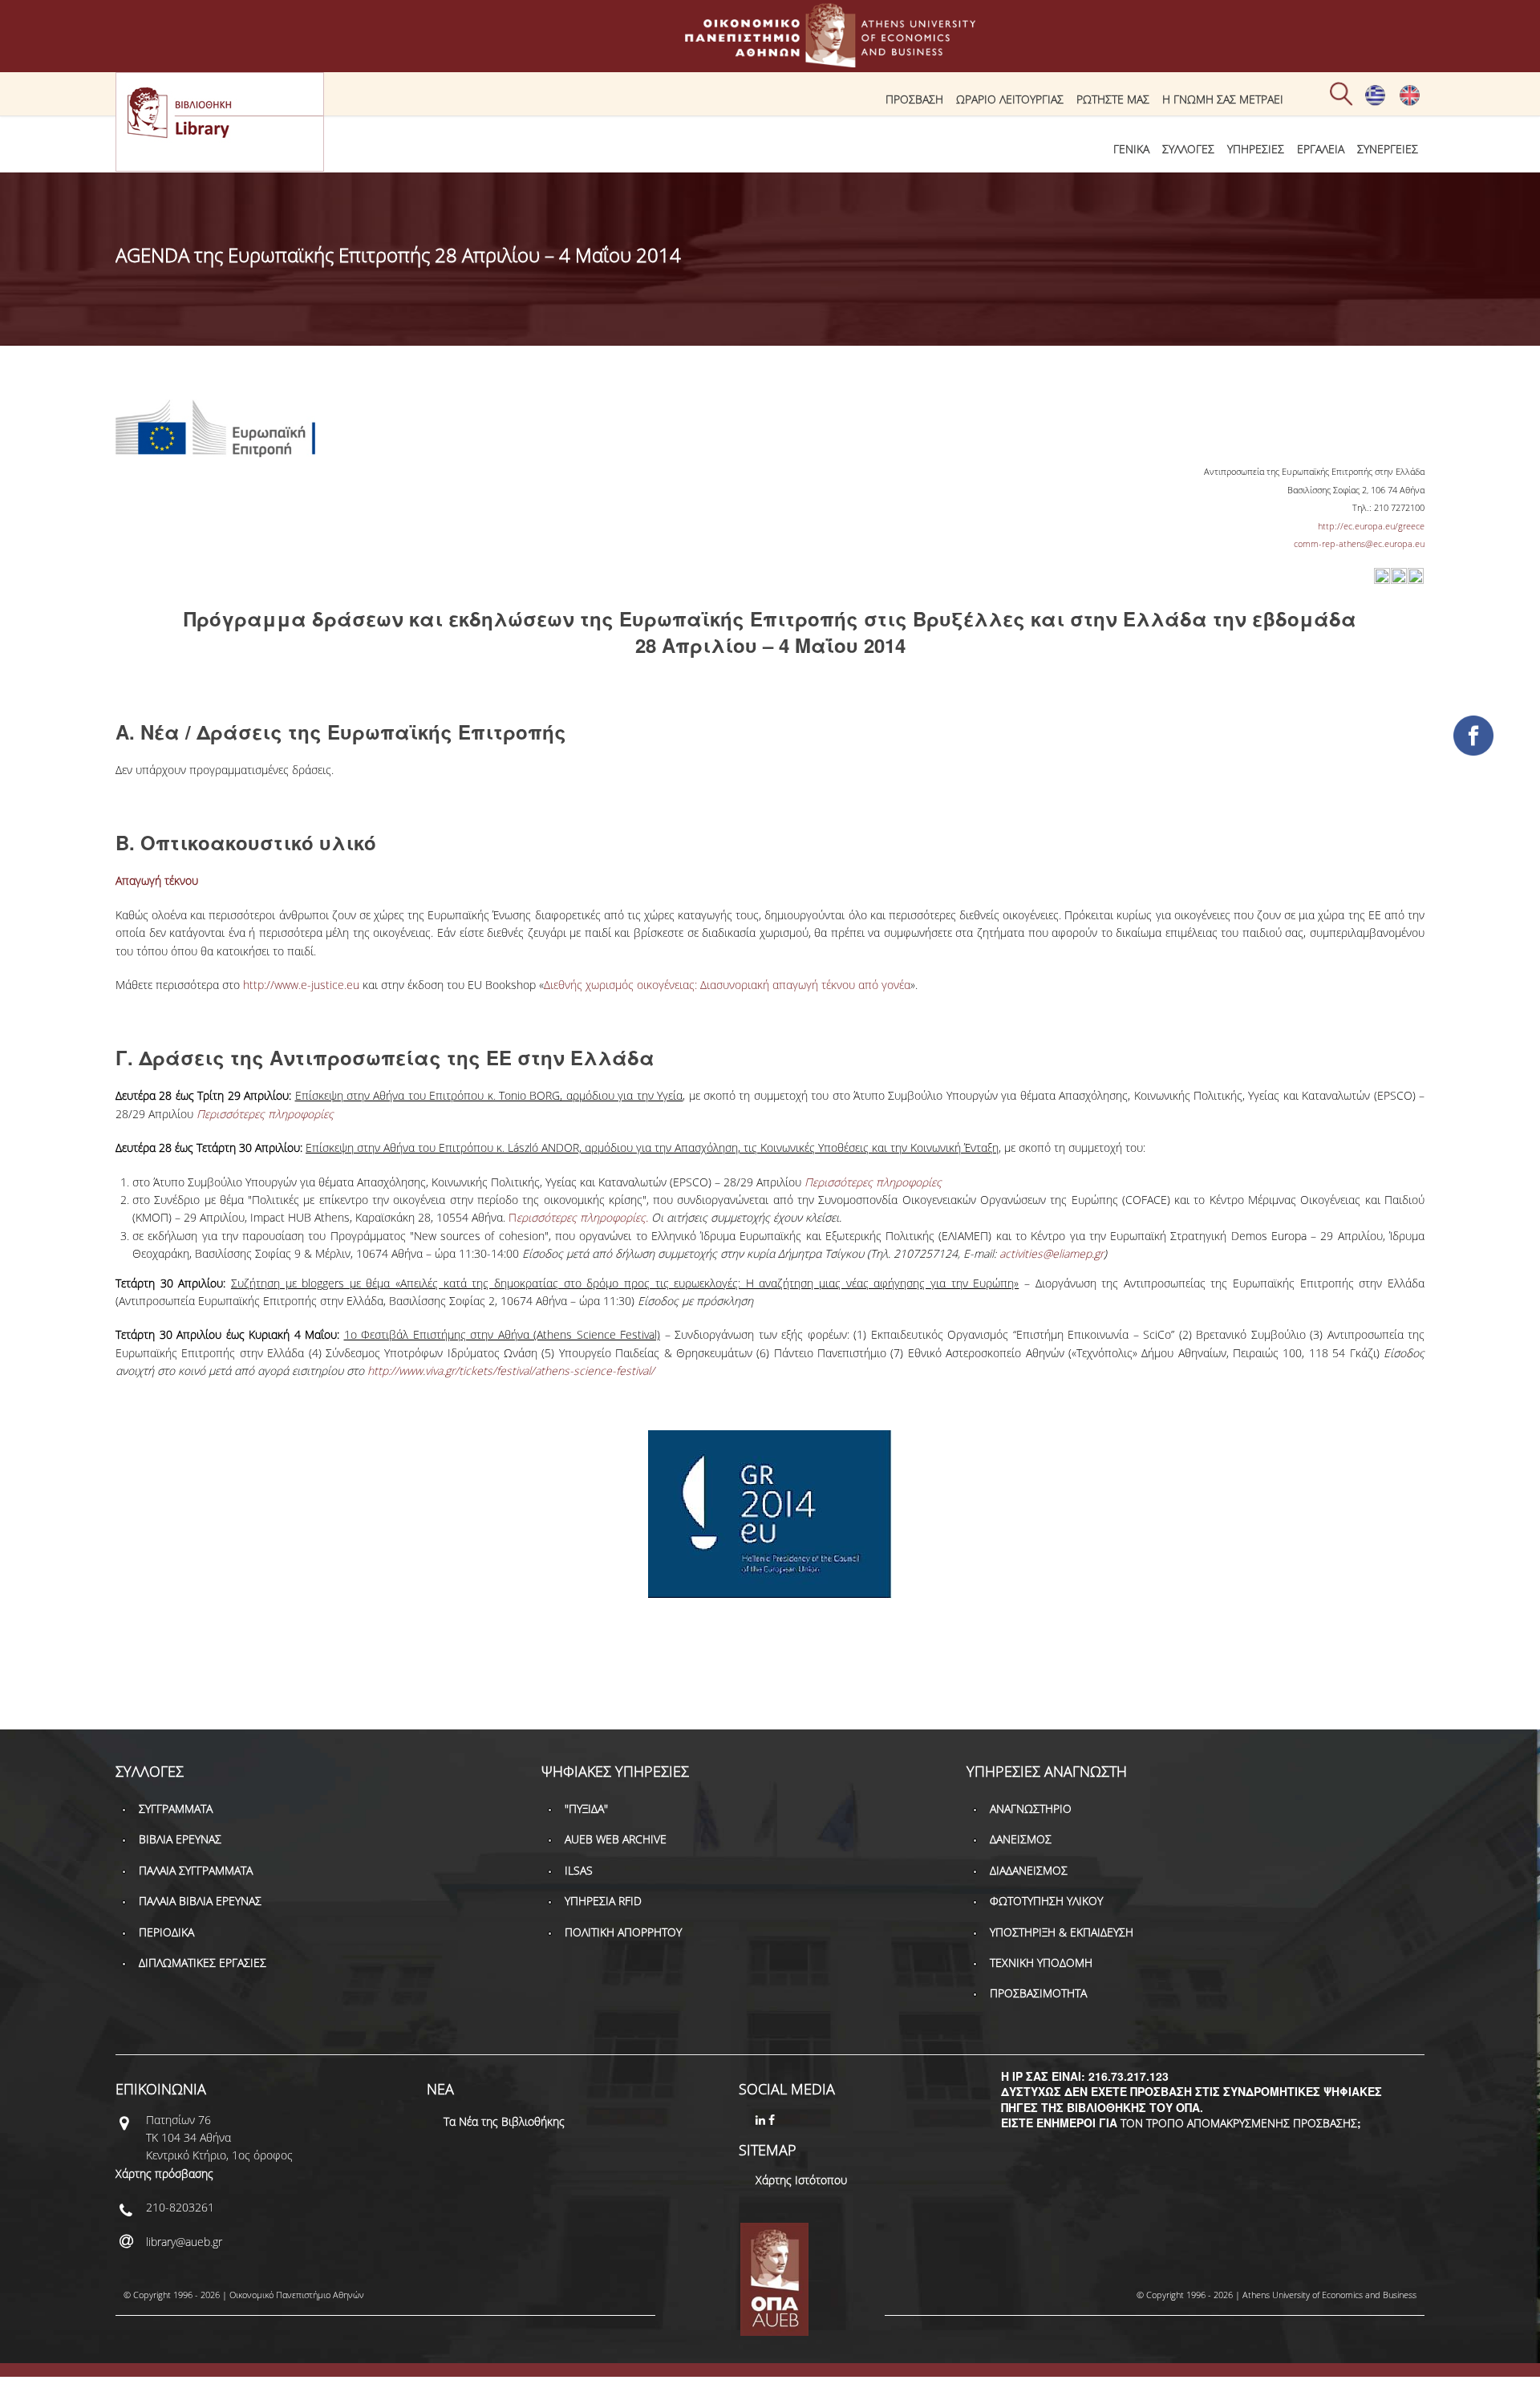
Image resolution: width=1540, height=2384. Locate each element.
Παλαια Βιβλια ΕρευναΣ (200, 1901)
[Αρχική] (770, 60)
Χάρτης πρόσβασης (164, 2173)
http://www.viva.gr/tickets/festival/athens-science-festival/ (511, 1370)
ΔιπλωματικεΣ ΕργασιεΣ (203, 1962)
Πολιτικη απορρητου (623, 1932)
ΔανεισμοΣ (1021, 1839)
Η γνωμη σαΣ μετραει (1223, 99)
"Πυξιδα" (586, 1808)
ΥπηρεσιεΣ (1256, 149)
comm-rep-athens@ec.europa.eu (1359, 543)
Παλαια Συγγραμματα (196, 1870)
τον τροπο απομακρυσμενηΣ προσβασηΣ (1239, 2123)
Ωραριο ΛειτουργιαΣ (1010, 99)
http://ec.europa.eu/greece (1371, 526)
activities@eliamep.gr (1052, 1253)
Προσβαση (914, 99)
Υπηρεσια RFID (603, 1901)
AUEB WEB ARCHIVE (616, 1839)
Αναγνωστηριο (1031, 1808)
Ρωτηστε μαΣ (1113, 99)
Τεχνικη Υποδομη (1041, 1962)
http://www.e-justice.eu (301, 985)
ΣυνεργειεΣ (1388, 149)
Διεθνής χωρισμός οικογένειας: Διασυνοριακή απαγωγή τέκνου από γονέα (727, 985)
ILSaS (579, 1870)
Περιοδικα (166, 1932)
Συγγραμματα (176, 1808)
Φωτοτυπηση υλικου (1046, 1901)
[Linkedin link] (762, 2120)
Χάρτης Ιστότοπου (801, 2180)
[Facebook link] (773, 2120)
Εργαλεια (1321, 149)
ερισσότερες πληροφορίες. (582, 1217)
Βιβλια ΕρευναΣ (180, 1839)
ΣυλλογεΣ (1188, 149)
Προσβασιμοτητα (1038, 1993)
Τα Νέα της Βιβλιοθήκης (504, 2121)
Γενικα (1131, 149)
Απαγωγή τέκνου (157, 880)
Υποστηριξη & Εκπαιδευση (1062, 1932)
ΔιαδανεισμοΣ (1029, 1870)
